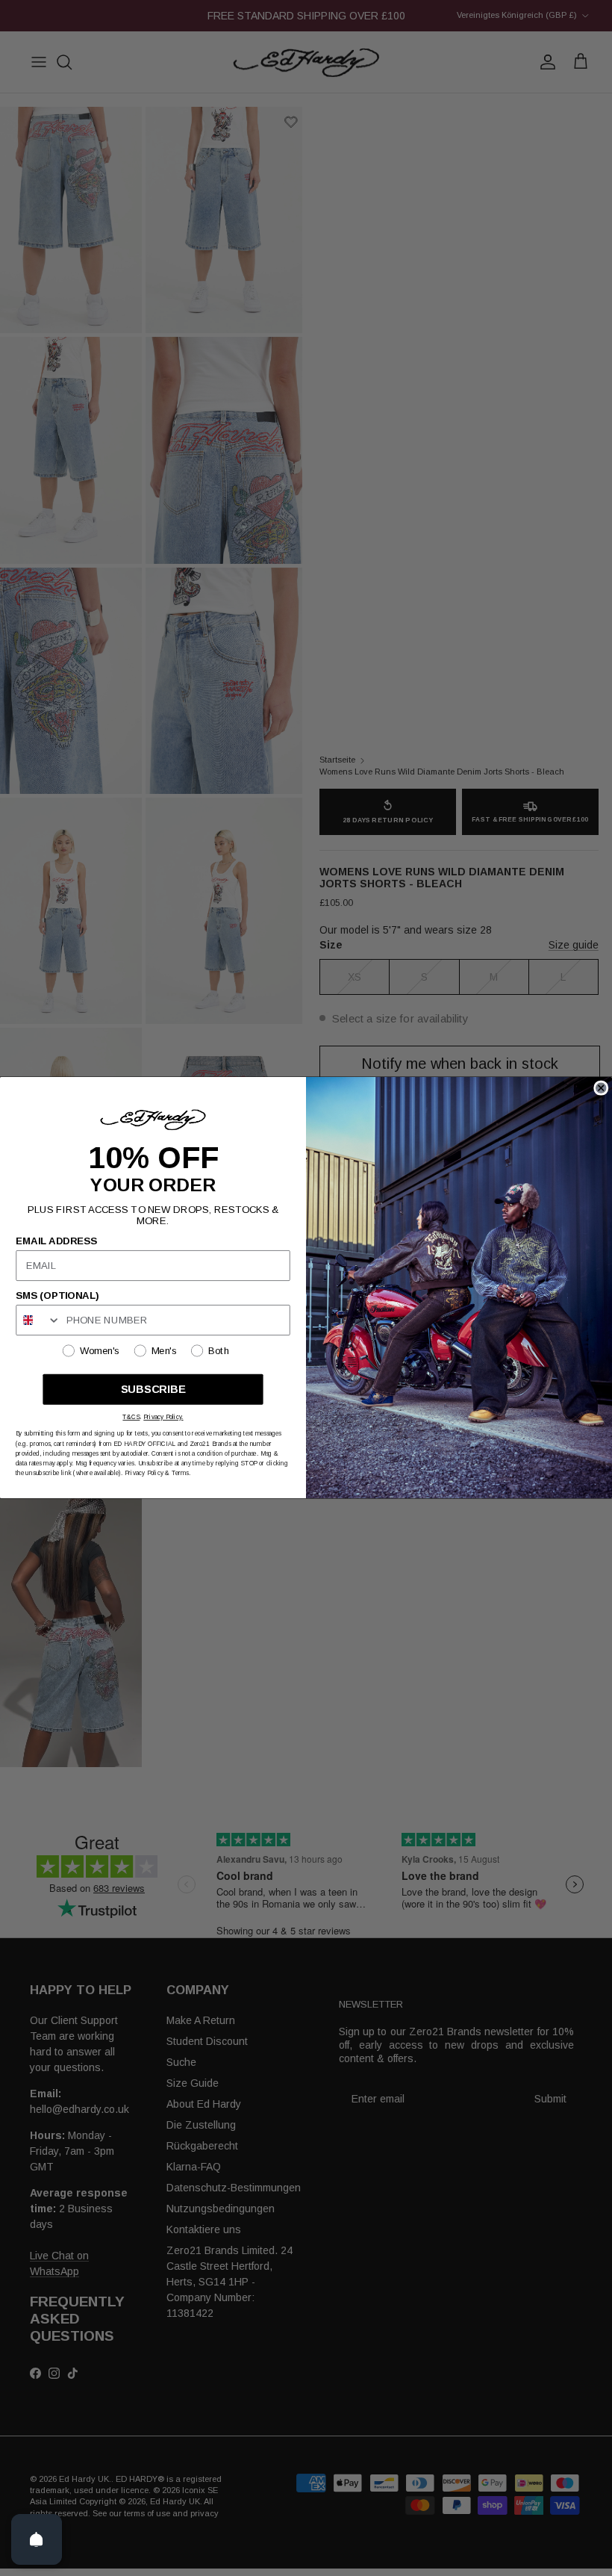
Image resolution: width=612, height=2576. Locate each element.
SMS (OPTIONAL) (57, 1296)
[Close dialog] (601, 1088)
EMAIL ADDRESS (56, 1241)
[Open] (37, 2539)
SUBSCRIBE (153, 1390)
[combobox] (38, 1320)
